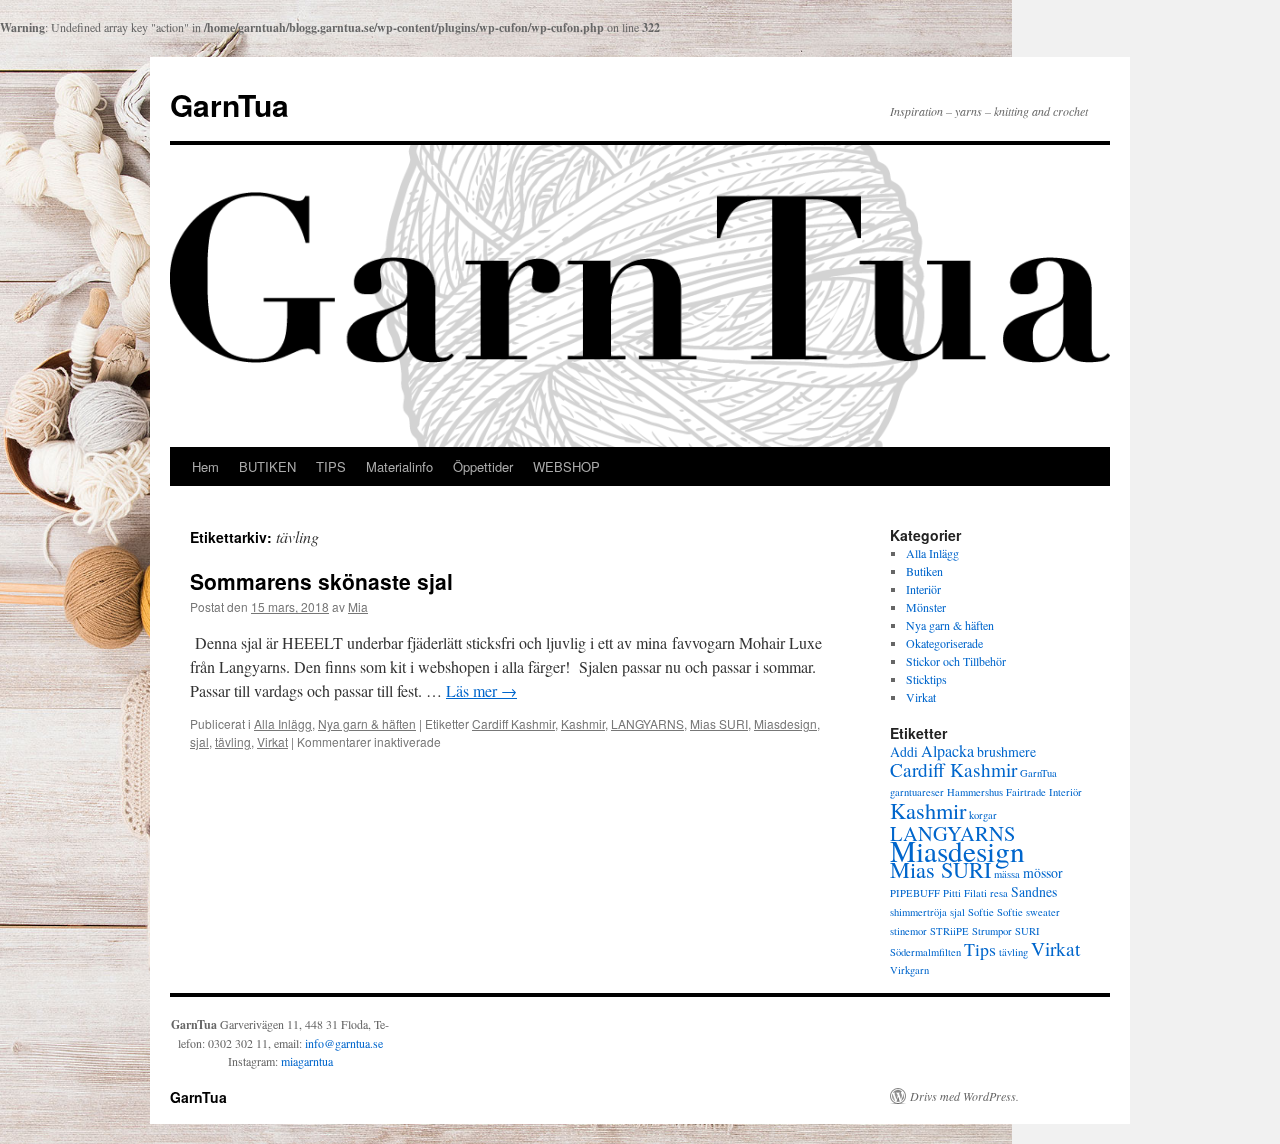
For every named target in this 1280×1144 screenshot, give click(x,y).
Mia (358, 606)
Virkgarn (909, 970)
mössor (1043, 872)
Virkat (272, 741)
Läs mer (481, 690)
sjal (199, 741)
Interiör (923, 589)
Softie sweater (1028, 912)
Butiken (924, 571)
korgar (983, 815)
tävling (233, 741)
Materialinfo (399, 466)
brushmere (1006, 751)
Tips (980, 949)
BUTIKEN (267, 466)
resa (999, 893)
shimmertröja (918, 912)
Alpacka (947, 751)
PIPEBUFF (915, 893)
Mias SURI (719, 723)
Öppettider (483, 466)
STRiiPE (949, 931)
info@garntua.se (344, 1043)
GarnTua (229, 104)
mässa (1007, 874)
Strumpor (992, 931)
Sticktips (926, 679)
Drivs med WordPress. (964, 1096)
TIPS (331, 466)
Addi (904, 751)
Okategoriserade (944, 643)
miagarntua (307, 1061)
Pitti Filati (965, 893)
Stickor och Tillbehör (956, 661)
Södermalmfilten (925, 952)
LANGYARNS (647, 723)
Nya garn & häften (367, 723)
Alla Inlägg (283, 723)
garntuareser (917, 792)
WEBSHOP (566, 466)
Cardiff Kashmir (513, 723)
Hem (205, 466)
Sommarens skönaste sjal (321, 581)
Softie (981, 912)
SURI (1027, 931)
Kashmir (583, 723)
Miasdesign (785, 723)
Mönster (926, 607)
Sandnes (1034, 891)
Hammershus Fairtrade (996, 792)
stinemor (908, 931)
